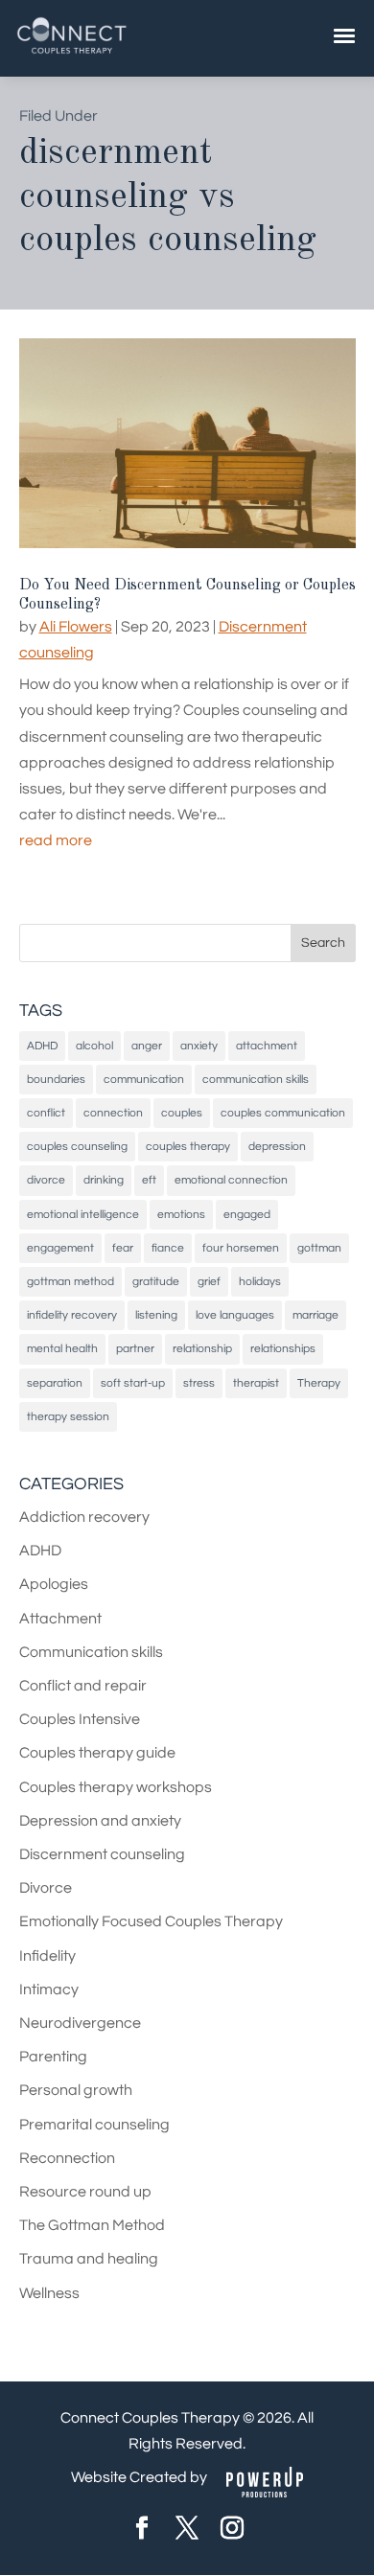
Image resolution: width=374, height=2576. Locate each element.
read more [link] (56, 840)
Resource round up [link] (85, 2192)
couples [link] (182, 1113)
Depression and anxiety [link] (100, 1821)
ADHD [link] (42, 1046)
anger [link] (147, 1046)
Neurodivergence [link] (80, 2023)
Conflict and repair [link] (83, 1686)
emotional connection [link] (231, 1180)
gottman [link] (319, 1248)
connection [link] (113, 1113)
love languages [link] (235, 1315)
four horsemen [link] (241, 1248)
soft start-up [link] (133, 1383)
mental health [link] (62, 1349)
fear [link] (123, 1248)
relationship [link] (202, 1349)
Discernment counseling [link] (102, 1854)
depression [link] (277, 1147)
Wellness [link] (49, 2293)
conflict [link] (46, 1113)
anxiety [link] (199, 1046)
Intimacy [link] (49, 1989)
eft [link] (149, 1180)
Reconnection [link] (67, 2158)
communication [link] (144, 1080)
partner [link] (135, 1349)
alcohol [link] (94, 1046)
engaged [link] (247, 1215)
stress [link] (199, 1383)
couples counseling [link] (77, 1147)
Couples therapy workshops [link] (116, 1787)
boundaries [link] (56, 1080)
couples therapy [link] (188, 1147)
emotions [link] (181, 1215)
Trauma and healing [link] (89, 2259)
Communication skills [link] (91, 1652)
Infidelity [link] (47, 1956)
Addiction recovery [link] (84, 1517)
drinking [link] (104, 1180)
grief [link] (209, 1282)
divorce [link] (46, 1180)
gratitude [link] (156, 1282)
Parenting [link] (53, 2057)
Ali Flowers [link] (76, 627)
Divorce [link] (46, 1888)
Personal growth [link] (76, 2090)
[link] (72, 52)
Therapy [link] (319, 1383)
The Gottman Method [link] (92, 2225)
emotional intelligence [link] (83, 1215)
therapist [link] (256, 1383)
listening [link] (156, 1315)
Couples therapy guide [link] (97, 1753)
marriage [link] (316, 1315)
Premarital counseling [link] (94, 2125)
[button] (323, 943)
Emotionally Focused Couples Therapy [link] (151, 1921)
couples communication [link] (283, 1113)
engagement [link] (60, 1248)
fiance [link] (168, 1248)
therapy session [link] (68, 1417)
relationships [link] (283, 1349)
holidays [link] (260, 1282)
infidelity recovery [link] (72, 1315)
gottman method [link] (70, 1282)
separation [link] (55, 1383)
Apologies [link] (54, 1584)
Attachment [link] (60, 1619)
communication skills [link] (256, 1080)
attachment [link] (267, 1046)
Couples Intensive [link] (80, 1719)
